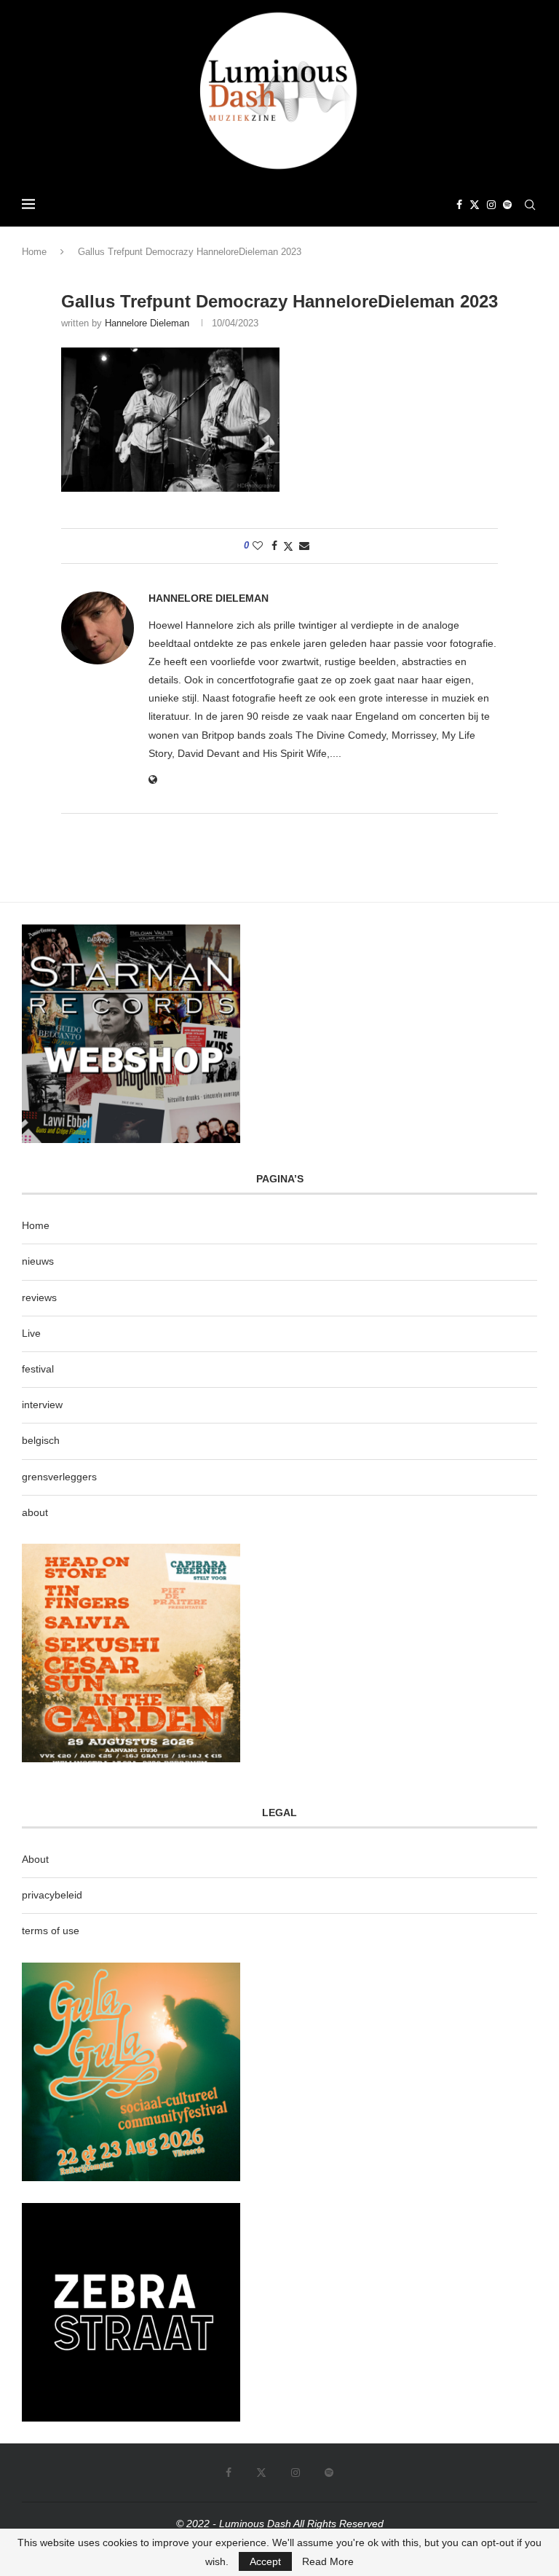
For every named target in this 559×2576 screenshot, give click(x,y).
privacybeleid (52, 1895)
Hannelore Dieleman (147, 323)
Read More (328, 2561)
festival (38, 1369)
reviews (39, 1297)
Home (34, 252)
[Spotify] (507, 205)
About (35, 1859)
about (35, 1512)
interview (42, 1405)
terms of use (51, 1931)
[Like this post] (258, 546)
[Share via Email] (304, 546)
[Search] (530, 205)
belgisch (41, 1440)
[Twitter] (475, 205)
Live (31, 1333)
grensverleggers (59, 1477)
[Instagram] (491, 205)
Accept (265, 2561)
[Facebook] (459, 205)
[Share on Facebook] (274, 546)
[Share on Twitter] (288, 546)
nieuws (38, 1261)
